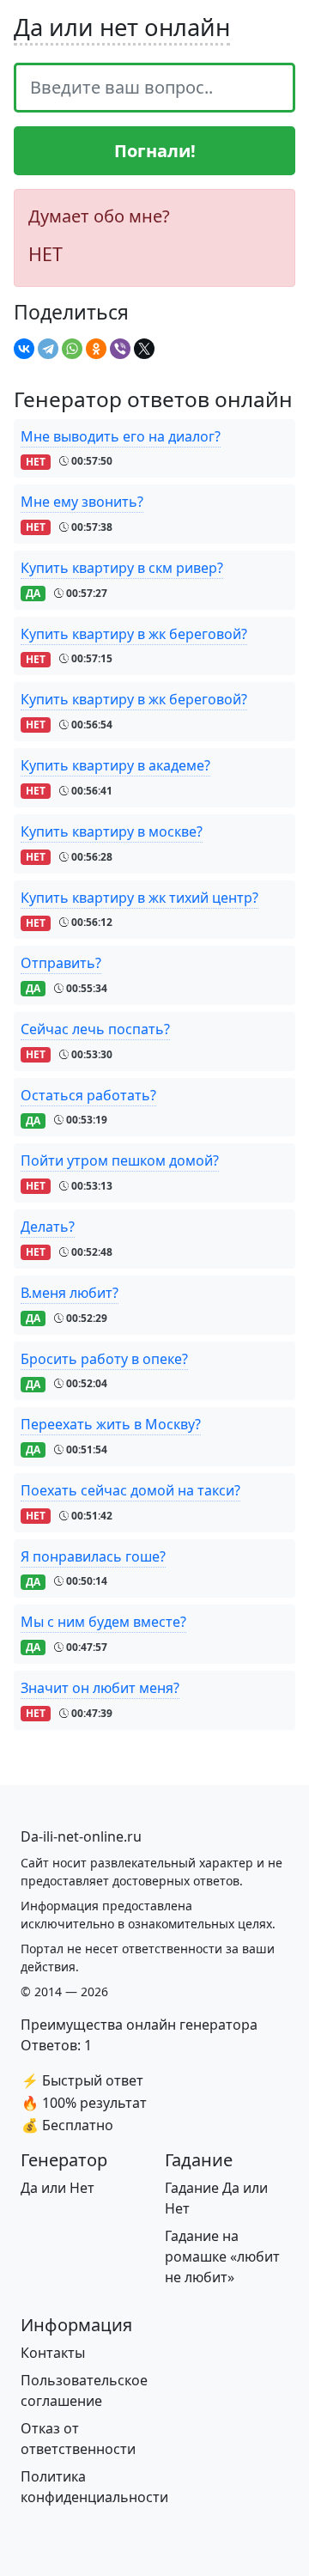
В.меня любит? (70, 1293)
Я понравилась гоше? (93, 1556)
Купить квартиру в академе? (115, 765)
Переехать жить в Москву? (111, 1424)
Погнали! (155, 151)
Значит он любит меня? (100, 1688)
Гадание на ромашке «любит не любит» (222, 2256)
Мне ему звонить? (82, 502)
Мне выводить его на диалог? (121, 436)
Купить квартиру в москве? (112, 831)
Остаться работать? (88, 1095)
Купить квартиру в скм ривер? (122, 568)
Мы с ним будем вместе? (103, 1622)
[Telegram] (48, 349)
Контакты (53, 2353)
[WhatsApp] (72, 349)
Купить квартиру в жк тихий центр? (139, 898)
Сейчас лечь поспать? (95, 1029)
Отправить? (61, 963)
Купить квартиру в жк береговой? (134, 634)
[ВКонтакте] (24, 349)
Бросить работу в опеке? (104, 1359)
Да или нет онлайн (122, 27)
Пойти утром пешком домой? (120, 1160)
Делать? (48, 1227)
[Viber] (120, 349)
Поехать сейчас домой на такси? (130, 1490)
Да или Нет (58, 2188)
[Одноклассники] (96, 349)
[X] (144, 349)
